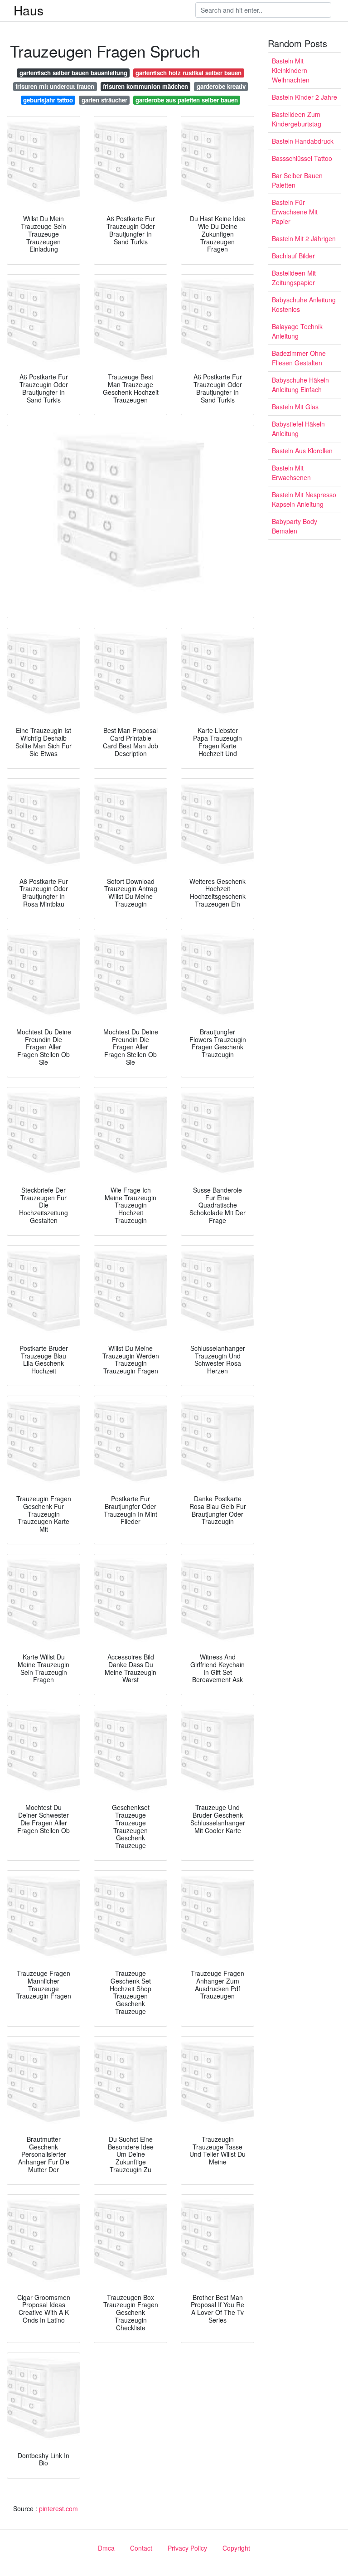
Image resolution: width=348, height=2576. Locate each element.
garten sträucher (104, 100)
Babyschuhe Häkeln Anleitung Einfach (300, 385)
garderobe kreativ (221, 86)
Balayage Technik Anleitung (297, 331)
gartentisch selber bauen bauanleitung (73, 73)
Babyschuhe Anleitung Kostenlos (304, 304)
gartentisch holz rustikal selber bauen (188, 73)
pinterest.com (58, 2508)
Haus (29, 10)
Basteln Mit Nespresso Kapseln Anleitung (304, 499)
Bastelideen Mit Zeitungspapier (294, 278)
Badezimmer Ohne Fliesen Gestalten (299, 358)
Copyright (236, 2548)
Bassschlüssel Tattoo (302, 158)
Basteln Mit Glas (295, 407)
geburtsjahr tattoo (48, 100)
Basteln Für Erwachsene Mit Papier (295, 212)
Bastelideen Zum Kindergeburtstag (297, 119)
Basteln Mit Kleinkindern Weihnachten (291, 70)
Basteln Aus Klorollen (302, 451)
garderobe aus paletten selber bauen (187, 100)
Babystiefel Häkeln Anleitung (298, 429)
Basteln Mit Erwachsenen (291, 473)
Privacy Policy (187, 2548)
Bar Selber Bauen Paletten (297, 180)
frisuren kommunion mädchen (145, 86)
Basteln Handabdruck (303, 141)
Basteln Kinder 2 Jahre (304, 97)
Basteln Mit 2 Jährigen (304, 238)
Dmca (106, 2548)
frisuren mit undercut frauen (55, 86)
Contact (141, 2548)
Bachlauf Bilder (293, 256)
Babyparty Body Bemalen (295, 526)
